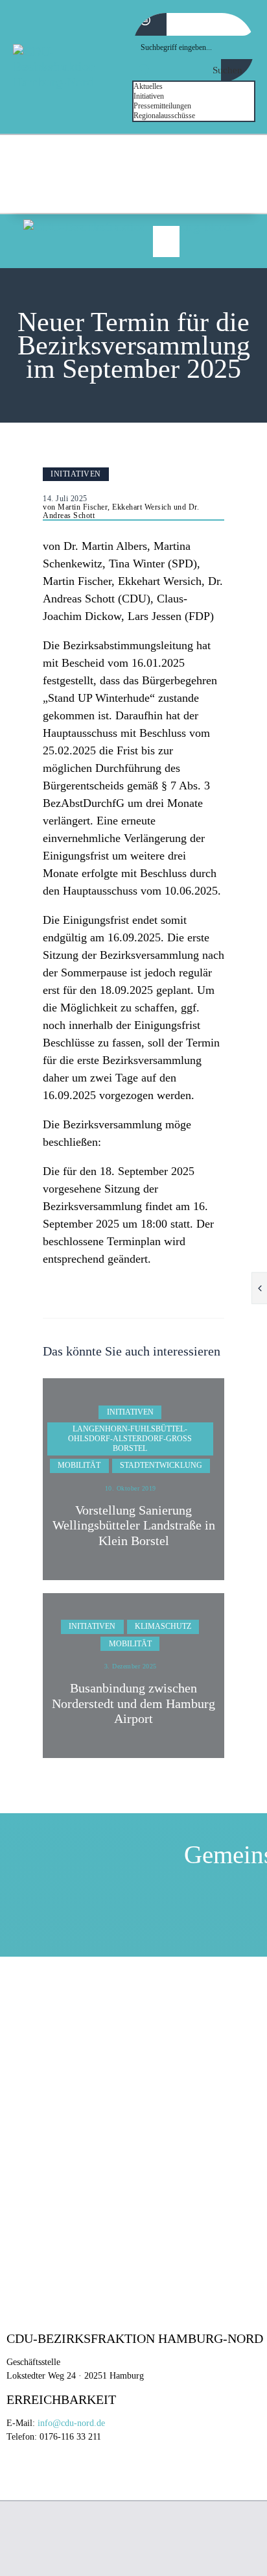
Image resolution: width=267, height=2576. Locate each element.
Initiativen (76, 474)
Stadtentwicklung (161, 1465)
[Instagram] (241, 187)
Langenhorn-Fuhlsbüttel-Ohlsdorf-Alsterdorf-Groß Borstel (130, 1439)
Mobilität (79, 1465)
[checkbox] (198, 87)
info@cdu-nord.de (71, 2423)
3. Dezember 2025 (131, 1666)
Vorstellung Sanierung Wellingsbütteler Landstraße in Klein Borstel (134, 1526)
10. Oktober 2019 (131, 1488)
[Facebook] (208, 187)
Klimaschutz (163, 1626)
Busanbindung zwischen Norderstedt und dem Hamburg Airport (133, 1703)
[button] (166, 241)
